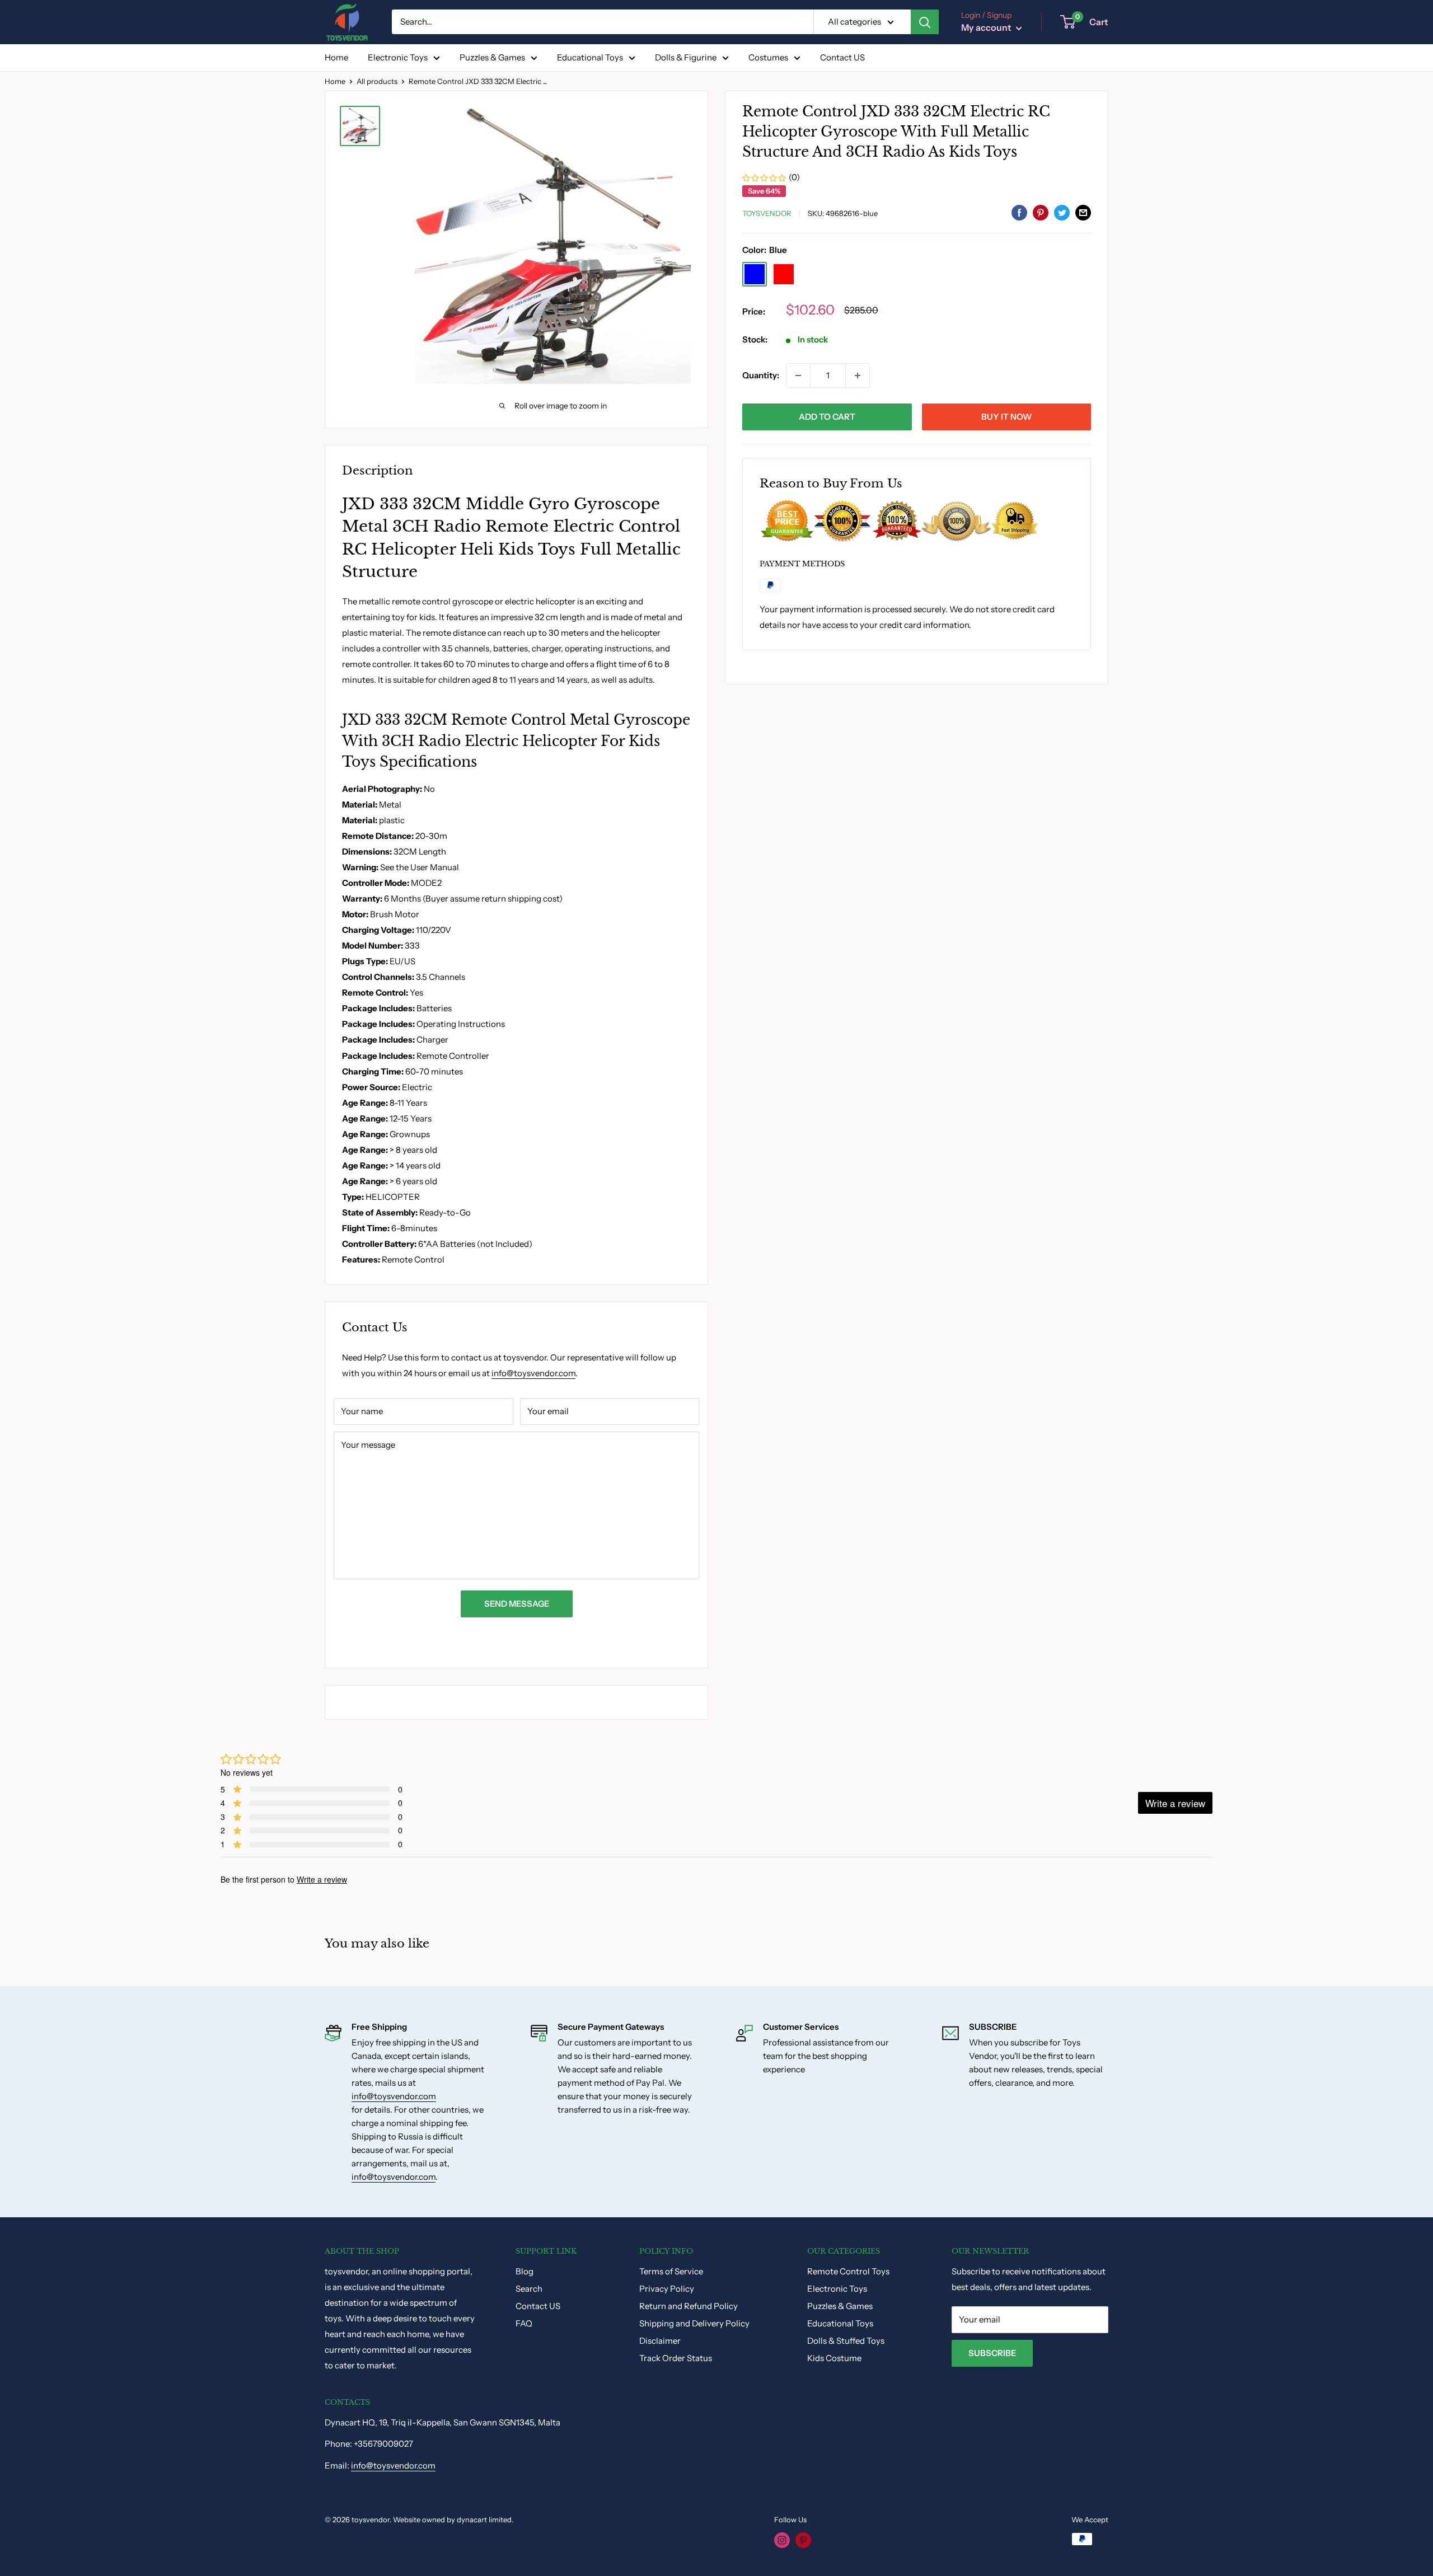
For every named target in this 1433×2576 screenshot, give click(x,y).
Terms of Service (671, 2271)
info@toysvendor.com (533, 1373)
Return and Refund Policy (689, 2306)
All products (377, 81)
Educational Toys (590, 57)
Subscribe (992, 2353)
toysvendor (767, 214)
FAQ (524, 2323)
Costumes (768, 57)
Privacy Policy (667, 2289)
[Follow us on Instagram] (782, 2540)
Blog (525, 2271)
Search (529, 2289)
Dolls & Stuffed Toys (846, 2341)
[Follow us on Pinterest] (803, 2540)
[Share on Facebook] (1019, 212)
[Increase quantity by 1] (858, 376)
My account (987, 27)
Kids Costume (834, 2358)
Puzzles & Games (492, 57)
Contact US (842, 57)
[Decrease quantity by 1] (798, 376)
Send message (517, 1604)
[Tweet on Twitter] (1062, 212)
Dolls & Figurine (686, 57)
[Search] (925, 22)
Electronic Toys (398, 57)
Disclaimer (660, 2341)
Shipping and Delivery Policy (694, 2323)
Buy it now (1006, 417)
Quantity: (761, 375)
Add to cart (827, 417)
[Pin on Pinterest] (1041, 212)
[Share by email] (1083, 212)
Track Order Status (676, 2358)
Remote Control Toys (848, 2271)
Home (336, 57)
